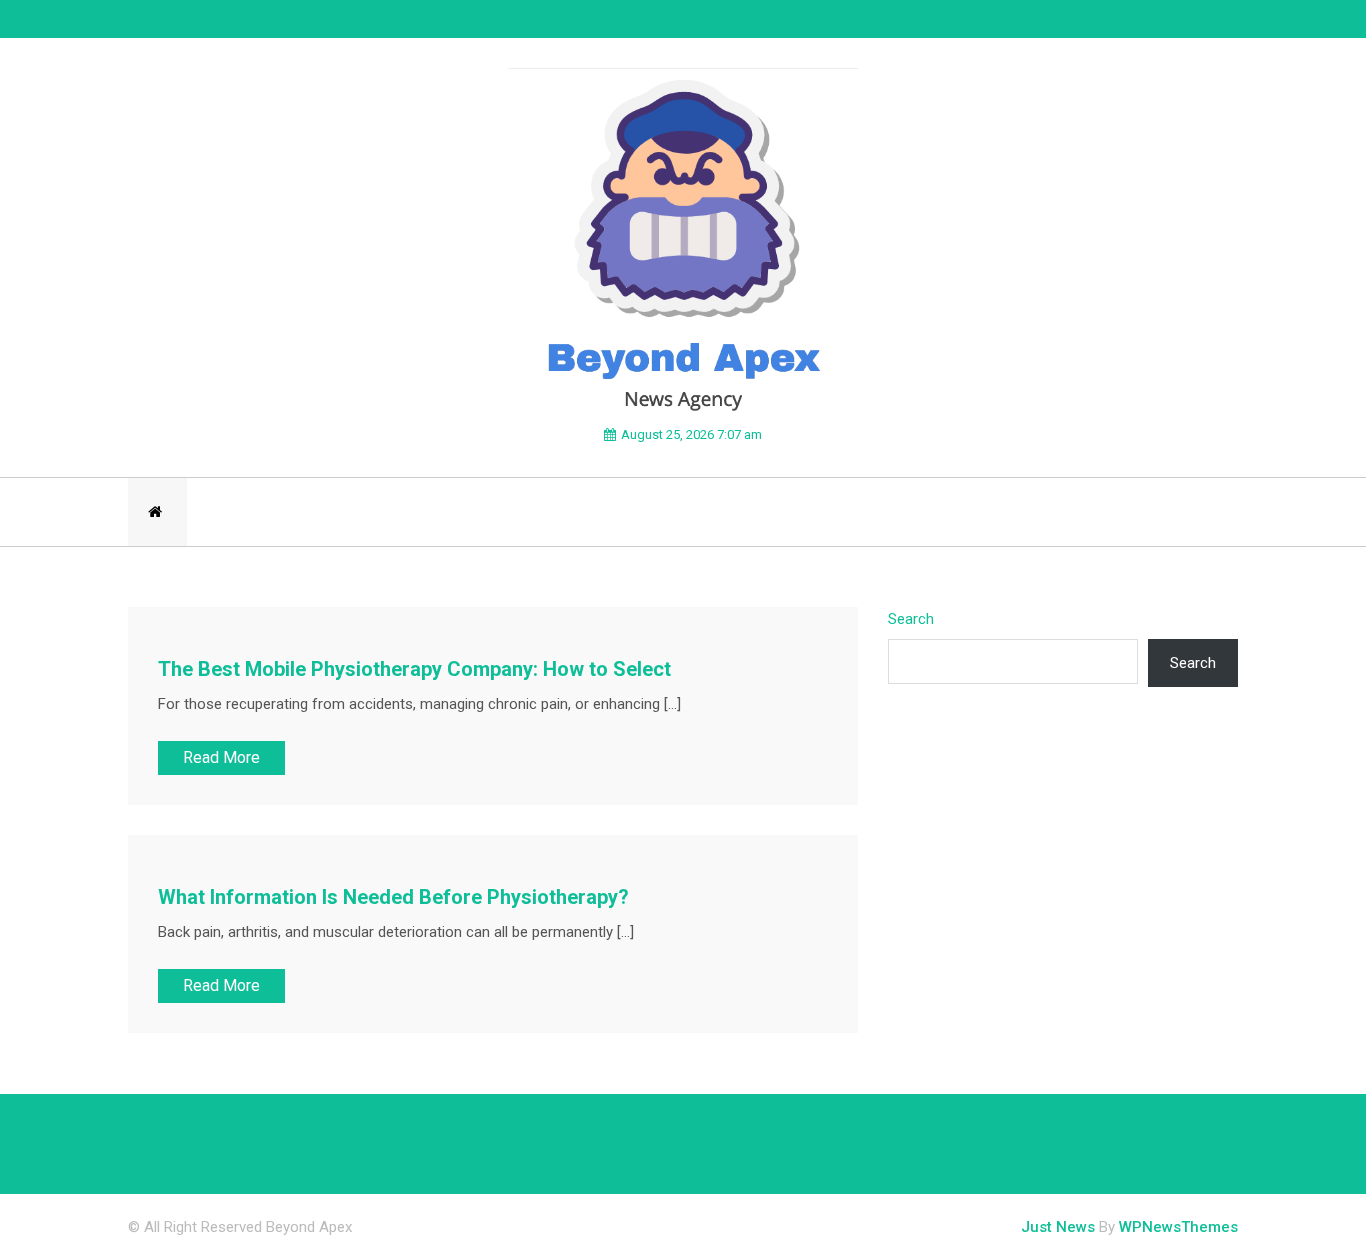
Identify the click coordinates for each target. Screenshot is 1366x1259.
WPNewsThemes (1178, 1227)
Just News (1058, 1227)
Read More (221, 757)
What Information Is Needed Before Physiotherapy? (393, 897)
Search (911, 619)
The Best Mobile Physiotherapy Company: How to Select (414, 669)
